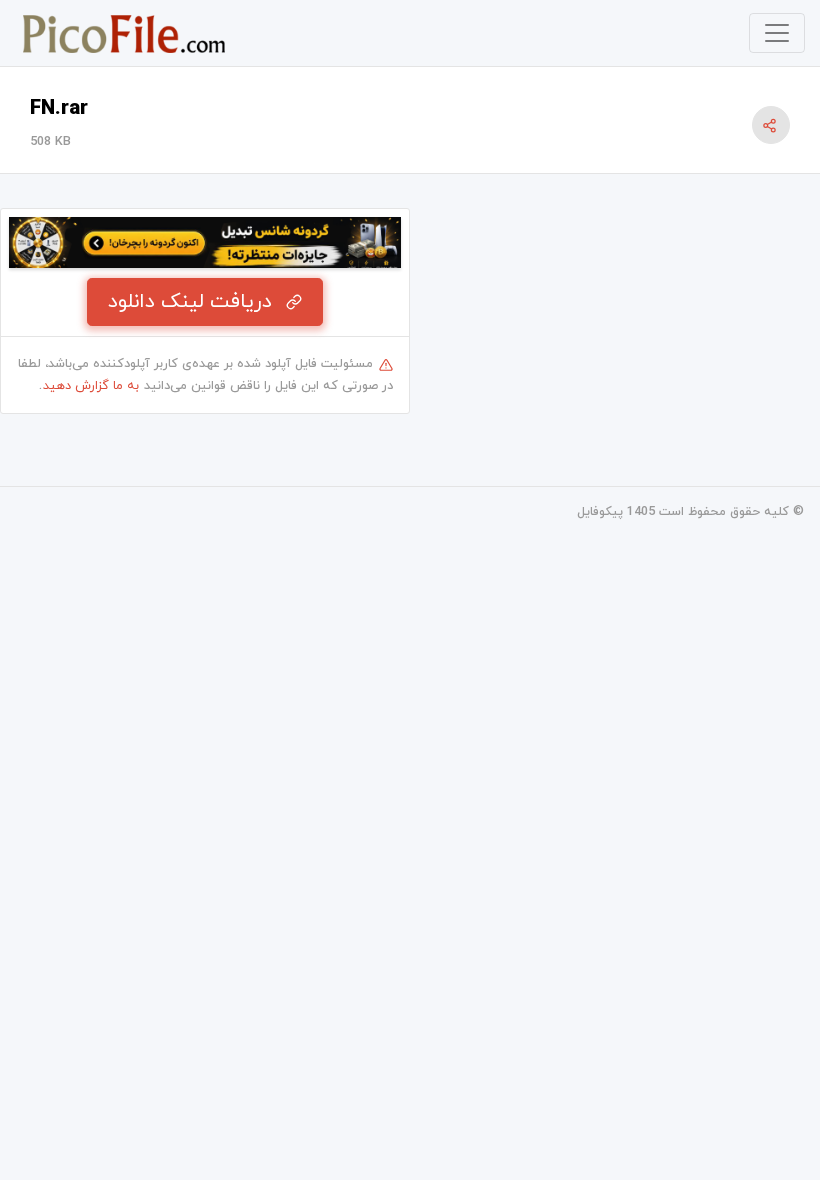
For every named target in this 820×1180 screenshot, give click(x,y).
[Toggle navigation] (777, 33)
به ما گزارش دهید (91, 386)
